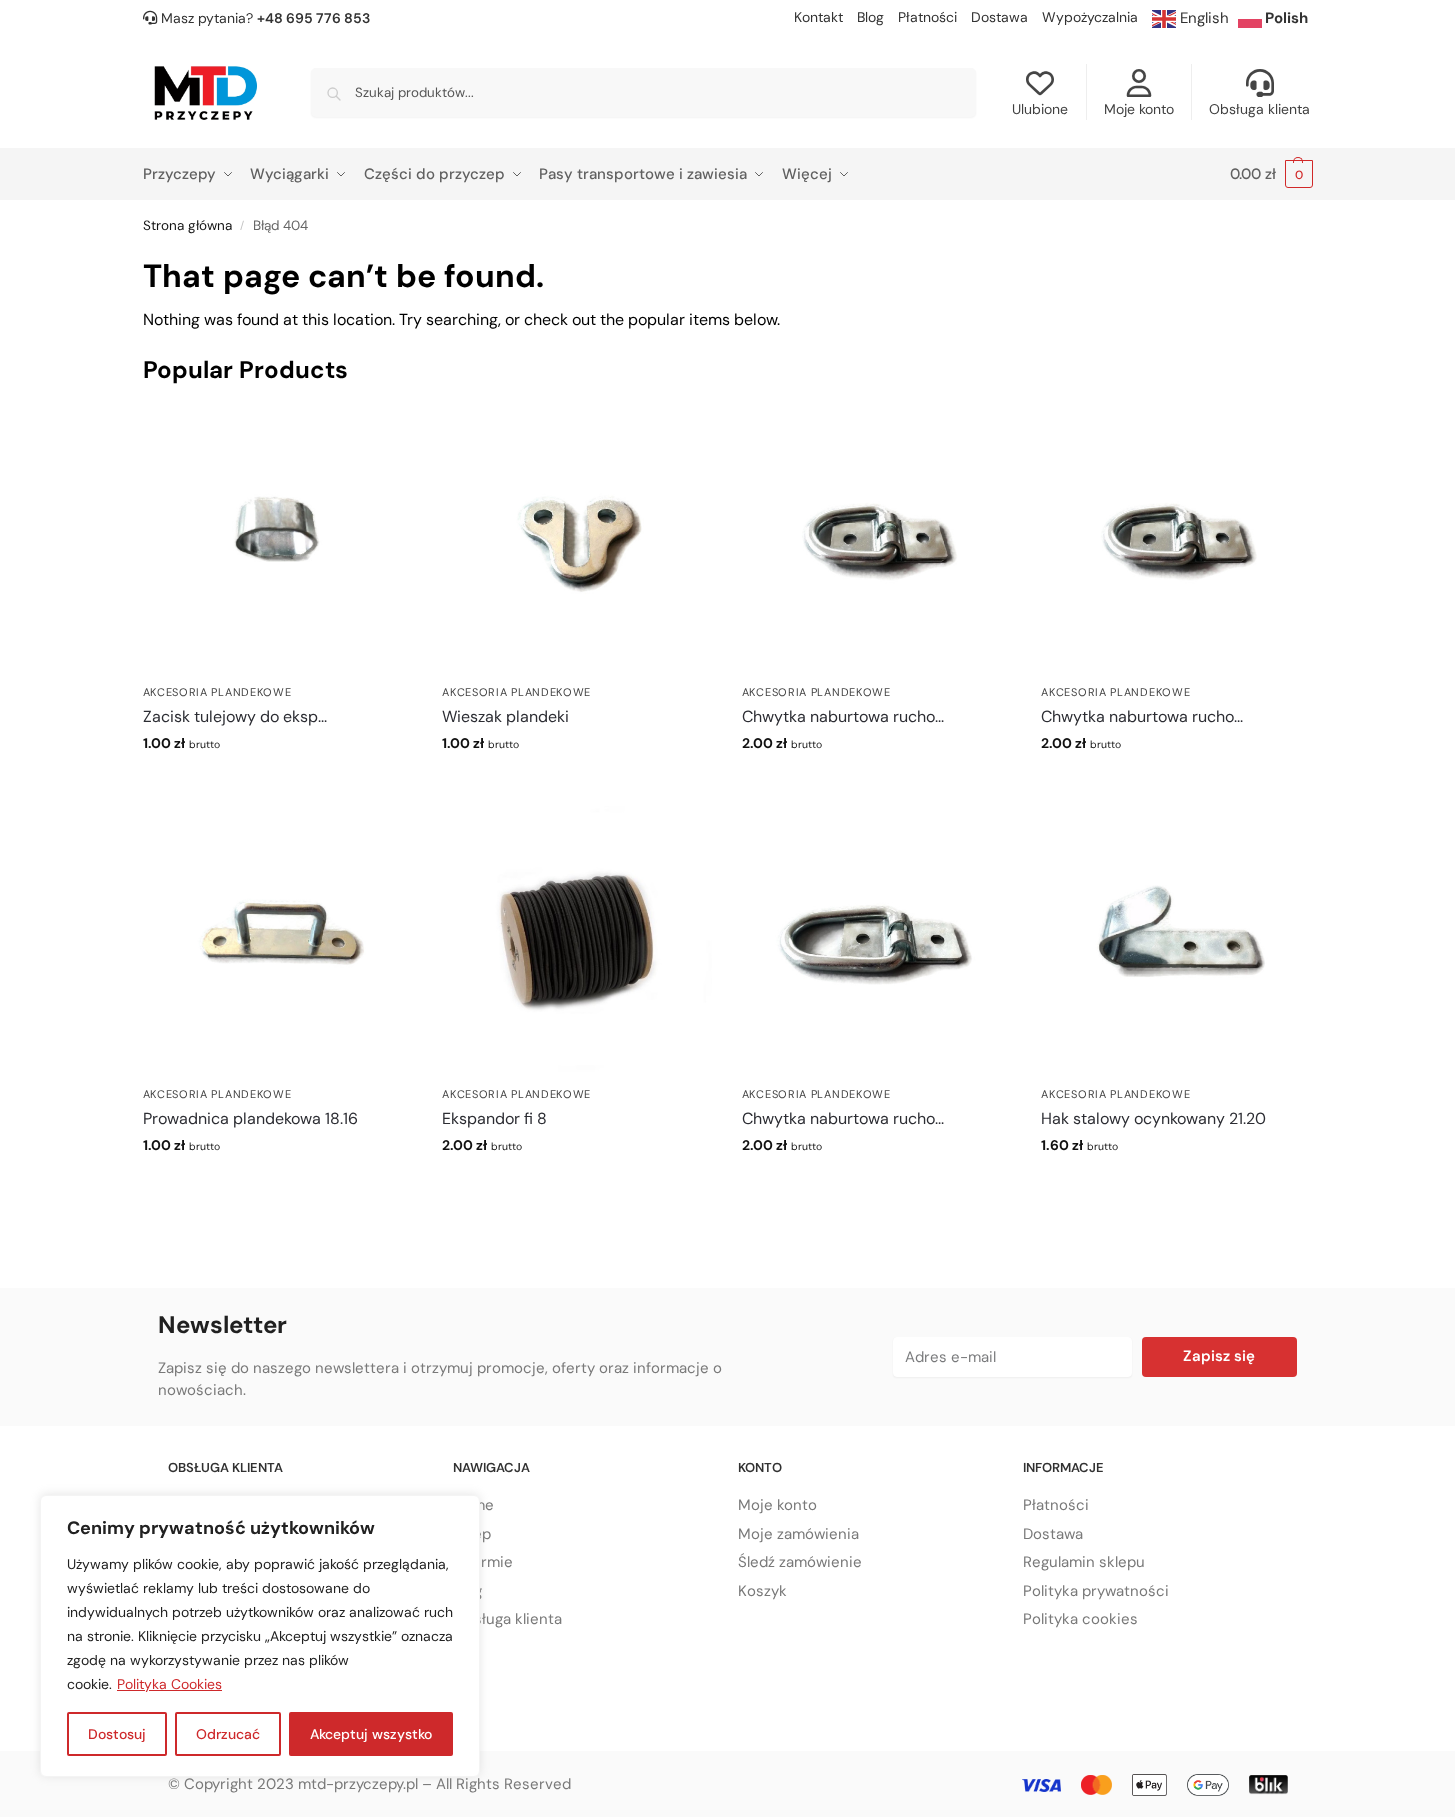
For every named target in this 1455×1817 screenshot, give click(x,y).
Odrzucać (228, 1734)
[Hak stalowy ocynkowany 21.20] (1176, 941)
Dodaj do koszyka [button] (277, 786)
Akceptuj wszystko (371, 1734)
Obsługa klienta (1259, 109)
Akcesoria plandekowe (217, 692)
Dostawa (999, 17)
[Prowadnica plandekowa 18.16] (278, 941)
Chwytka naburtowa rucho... (843, 716)
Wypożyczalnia (1090, 17)
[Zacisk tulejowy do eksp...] (278, 539)
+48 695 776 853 (313, 18)
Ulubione (1040, 109)
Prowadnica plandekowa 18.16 (250, 1118)
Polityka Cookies (169, 1684)
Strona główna (187, 225)
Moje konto (1139, 109)
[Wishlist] (382, 434)
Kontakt (818, 17)
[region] (260, 1636)
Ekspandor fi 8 (494, 1118)
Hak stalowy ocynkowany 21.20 (1153, 1118)
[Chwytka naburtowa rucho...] (877, 539)
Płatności (927, 17)
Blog (870, 17)
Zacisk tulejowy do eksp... (235, 716)
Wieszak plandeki (505, 716)
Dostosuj (117, 1734)
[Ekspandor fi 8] (577, 941)
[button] (1271, 174)
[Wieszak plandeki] (577, 539)
